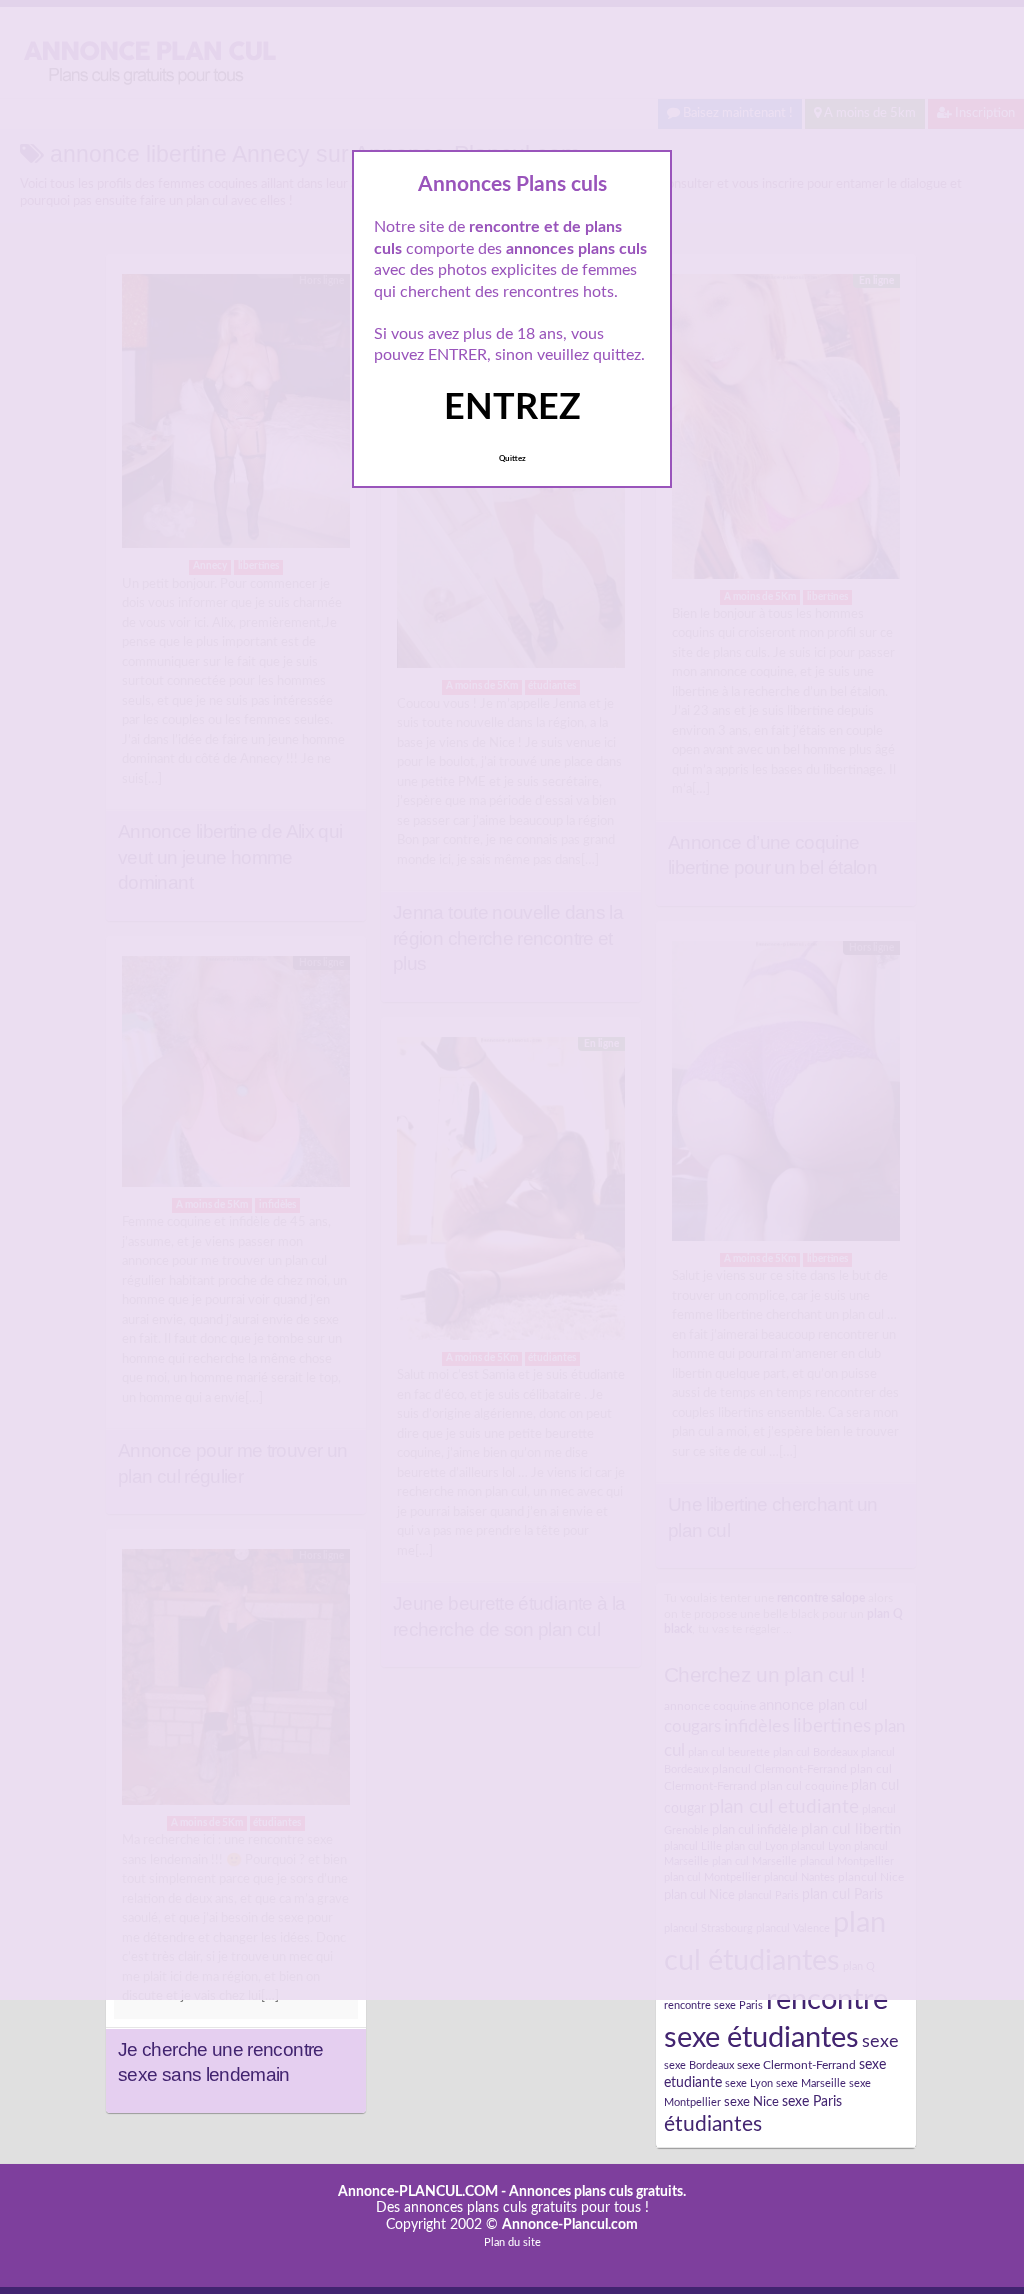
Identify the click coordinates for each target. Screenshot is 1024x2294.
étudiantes (713, 2124)
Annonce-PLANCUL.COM (418, 2192)
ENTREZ (512, 408)
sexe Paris (812, 2102)
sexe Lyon (749, 2083)
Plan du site (512, 2242)
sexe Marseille (811, 2083)
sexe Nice (751, 2102)
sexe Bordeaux (699, 2065)
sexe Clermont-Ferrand (796, 2065)
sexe (880, 2041)
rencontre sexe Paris (713, 2005)
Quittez (512, 459)
